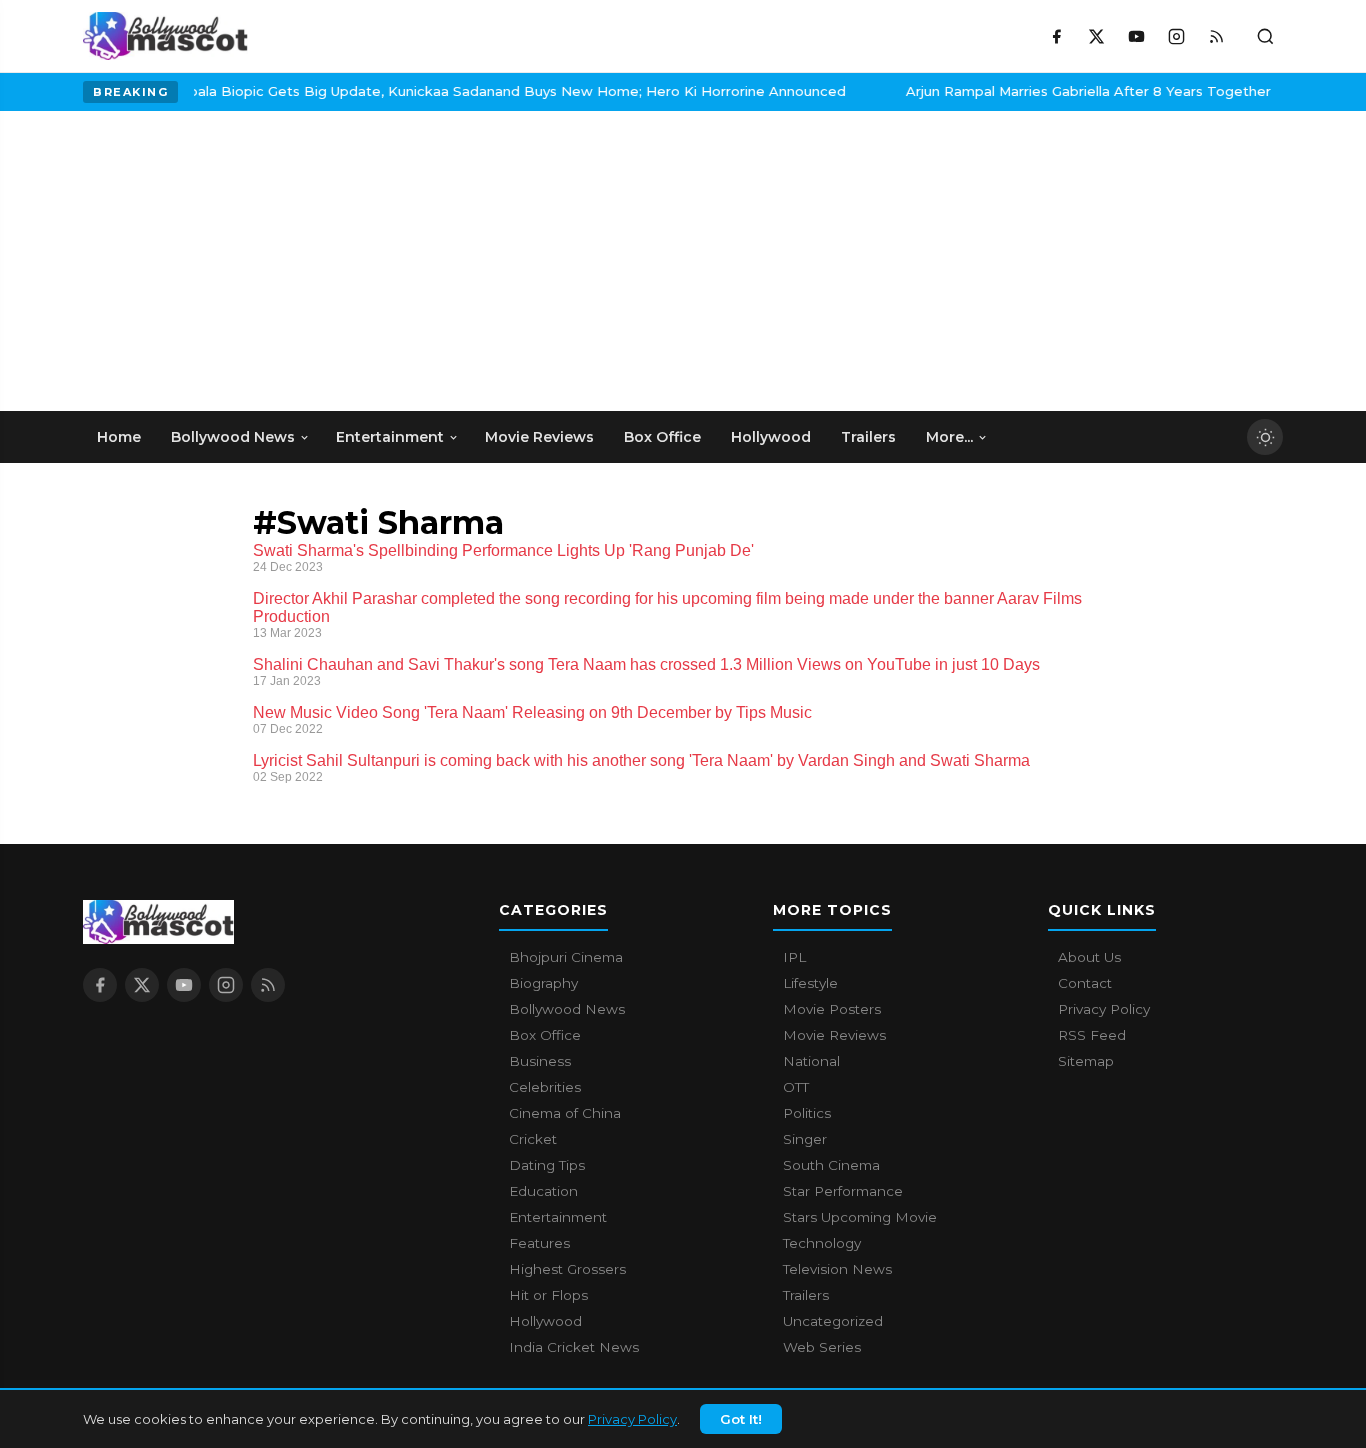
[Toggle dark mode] (1265, 437)
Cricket (533, 1139)
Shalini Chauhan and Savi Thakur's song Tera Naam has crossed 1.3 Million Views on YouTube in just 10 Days (646, 664)
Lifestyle (810, 983)
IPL (794, 957)
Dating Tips (547, 1165)
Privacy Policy (632, 1419)
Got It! (741, 1419)
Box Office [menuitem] (662, 437)
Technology (822, 1243)
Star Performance (843, 1191)
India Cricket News (574, 1347)
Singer (805, 1139)
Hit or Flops (548, 1295)
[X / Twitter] (1096, 36)
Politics (807, 1113)
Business (540, 1061)
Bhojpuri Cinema (566, 957)
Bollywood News (567, 1009)
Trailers (806, 1295)
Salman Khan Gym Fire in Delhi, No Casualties (901, 91)
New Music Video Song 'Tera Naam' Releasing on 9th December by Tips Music (532, 712)
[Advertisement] (233, 261)
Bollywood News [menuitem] (233, 437)
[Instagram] (1176, 36)
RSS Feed (1092, 1035)
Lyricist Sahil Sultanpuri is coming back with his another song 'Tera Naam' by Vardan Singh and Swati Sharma (641, 760)
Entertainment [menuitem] (390, 437)
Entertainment (558, 1217)
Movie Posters (832, 1009)
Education (543, 1191)
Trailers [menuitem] (868, 437)
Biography (543, 983)
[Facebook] (1056, 36)
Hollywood (545, 1321)
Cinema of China (565, 1113)
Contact (1085, 983)
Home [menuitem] (119, 437)
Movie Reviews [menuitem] (539, 437)
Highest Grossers (567, 1269)
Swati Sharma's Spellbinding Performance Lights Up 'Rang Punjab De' (503, 550)
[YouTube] (1136, 36)
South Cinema (831, 1165)
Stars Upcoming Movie (860, 1217)
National (811, 1061)
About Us (1089, 957)
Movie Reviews (834, 1035)
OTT (796, 1087)
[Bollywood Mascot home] (165, 36)
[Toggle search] (1265, 36)
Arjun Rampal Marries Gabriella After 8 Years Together (507, 91)
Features (539, 1243)
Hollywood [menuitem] (771, 437)
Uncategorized (833, 1321)
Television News (837, 1269)
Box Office (545, 1035)
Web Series (822, 1347)
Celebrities (545, 1087)
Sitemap (1086, 1061)
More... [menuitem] (949, 437)
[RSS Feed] (1216, 36)
